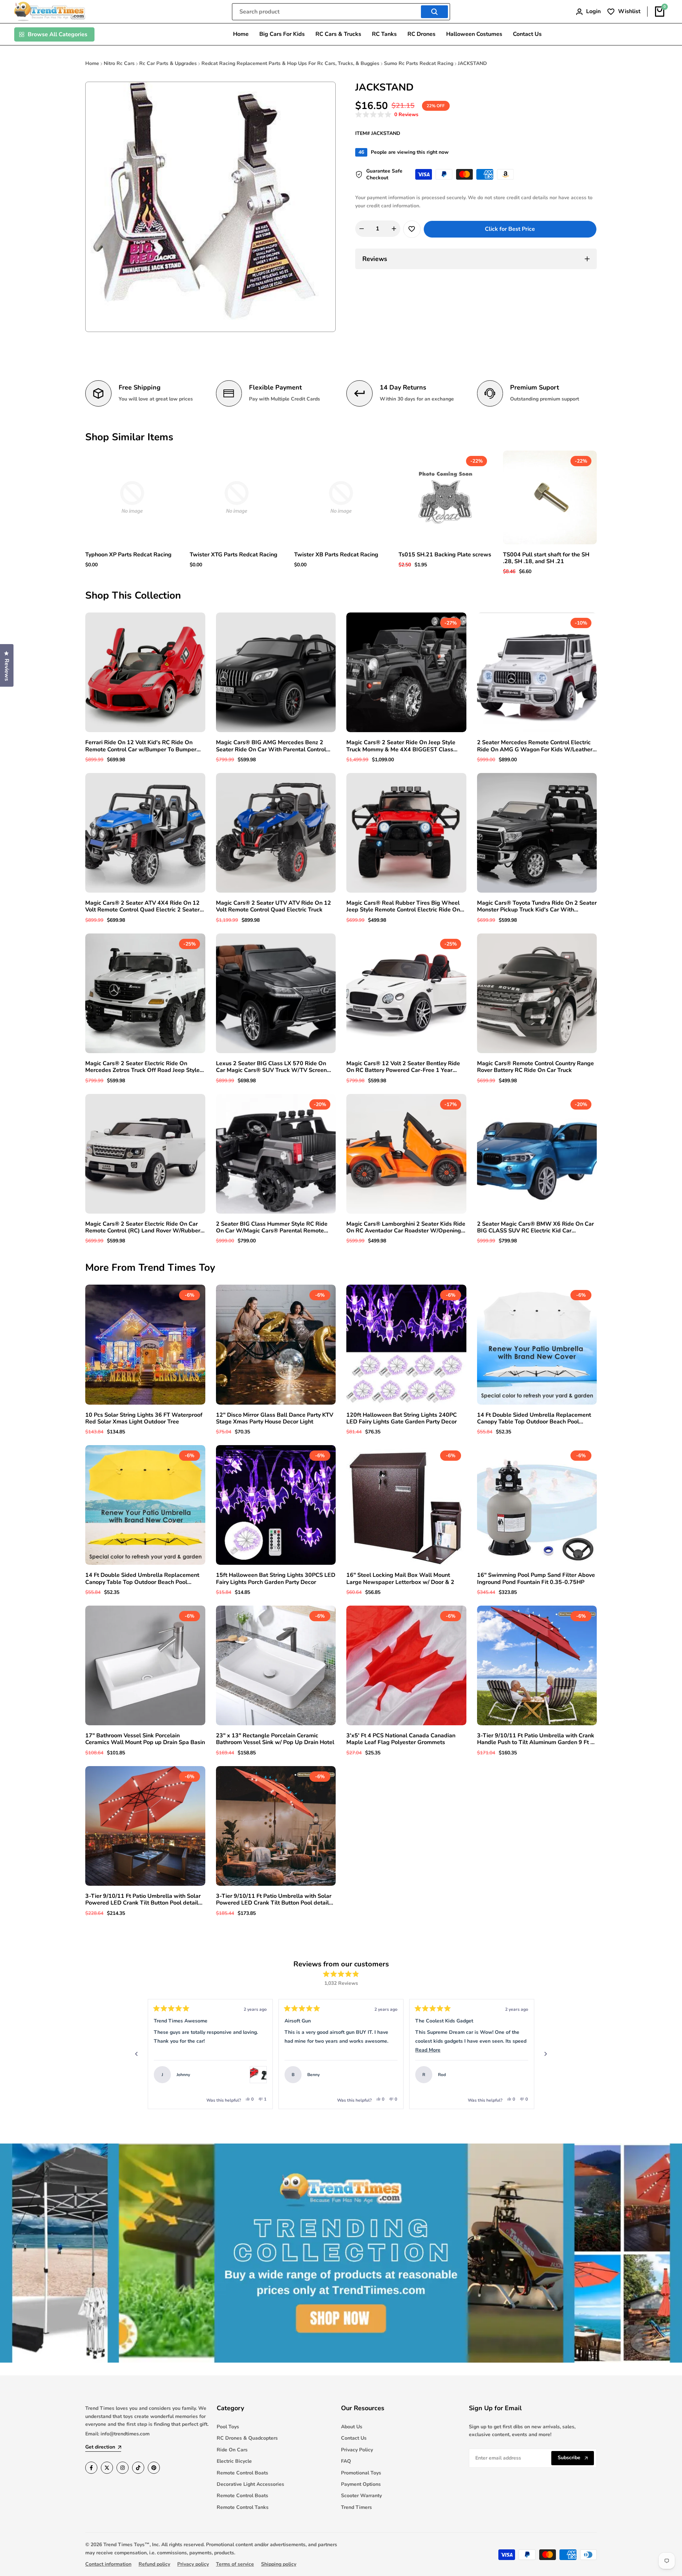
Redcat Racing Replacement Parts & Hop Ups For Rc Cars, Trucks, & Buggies (290, 63)
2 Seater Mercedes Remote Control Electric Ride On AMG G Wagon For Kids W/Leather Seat (535, 746)
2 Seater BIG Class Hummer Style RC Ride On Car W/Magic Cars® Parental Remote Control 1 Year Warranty (272, 1227)
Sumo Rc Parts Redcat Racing (419, 63)
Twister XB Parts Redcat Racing (336, 555)
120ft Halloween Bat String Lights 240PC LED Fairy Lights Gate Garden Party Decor (402, 1418)
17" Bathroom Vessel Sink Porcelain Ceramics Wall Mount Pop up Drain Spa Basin (145, 1739)
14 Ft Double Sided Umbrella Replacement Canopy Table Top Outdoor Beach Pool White (534, 1418)
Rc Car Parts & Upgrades (168, 63)
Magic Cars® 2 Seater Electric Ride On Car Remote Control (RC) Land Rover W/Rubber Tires (143, 1227)
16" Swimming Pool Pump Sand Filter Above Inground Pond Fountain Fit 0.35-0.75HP (536, 1579)
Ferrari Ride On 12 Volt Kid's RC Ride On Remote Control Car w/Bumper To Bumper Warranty (141, 746)
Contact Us (354, 2438)
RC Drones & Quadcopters (247, 2438)
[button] (387, 115)
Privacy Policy (357, 2450)
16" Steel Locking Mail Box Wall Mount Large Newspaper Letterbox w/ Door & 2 (400, 1579)
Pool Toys (228, 2427)
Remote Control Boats (242, 2473)
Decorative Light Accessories (250, 2484)
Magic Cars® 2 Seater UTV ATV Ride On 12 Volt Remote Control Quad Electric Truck (274, 906)
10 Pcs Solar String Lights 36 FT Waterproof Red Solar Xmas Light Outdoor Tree (144, 1418)
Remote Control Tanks (243, 2507)
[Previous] (136, 2054)
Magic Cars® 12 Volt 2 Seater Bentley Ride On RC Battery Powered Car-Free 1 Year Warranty (403, 1067)
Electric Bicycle (234, 2461)
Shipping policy (279, 2564)
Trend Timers (356, 2507)
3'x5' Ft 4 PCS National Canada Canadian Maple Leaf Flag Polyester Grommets (401, 1739)
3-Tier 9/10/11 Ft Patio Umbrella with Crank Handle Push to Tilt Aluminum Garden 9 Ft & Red (536, 1739)
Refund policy (154, 2564)
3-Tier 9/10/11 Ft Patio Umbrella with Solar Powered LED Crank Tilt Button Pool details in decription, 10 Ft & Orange (274, 1900)
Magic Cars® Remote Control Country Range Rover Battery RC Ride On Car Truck (535, 1067)
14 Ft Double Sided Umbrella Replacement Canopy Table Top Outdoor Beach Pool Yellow (142, 1579)
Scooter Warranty (361, 2496)
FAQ (346, 2461)
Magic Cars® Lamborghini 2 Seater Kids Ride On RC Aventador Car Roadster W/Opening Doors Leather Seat (406, 1227)
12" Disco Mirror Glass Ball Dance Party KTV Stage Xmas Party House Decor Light (275, 1418)
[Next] (546, 2054)
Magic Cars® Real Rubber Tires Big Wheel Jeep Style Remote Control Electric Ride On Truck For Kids (403, 906)
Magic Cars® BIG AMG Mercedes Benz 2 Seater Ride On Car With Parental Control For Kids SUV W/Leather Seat (271, 746)
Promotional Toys (361, 2473)
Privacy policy (193, 2564)
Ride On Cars (232, 2450)
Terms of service (235, 2564)
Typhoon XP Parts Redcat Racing (128, 555)
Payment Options (361, 2484)
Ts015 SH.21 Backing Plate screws (445, 555)
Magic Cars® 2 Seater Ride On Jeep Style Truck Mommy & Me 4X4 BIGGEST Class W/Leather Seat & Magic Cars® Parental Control (401, 746)
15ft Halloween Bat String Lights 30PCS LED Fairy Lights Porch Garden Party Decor (276, 1579)
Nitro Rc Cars (119, 63)
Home (92, 63)
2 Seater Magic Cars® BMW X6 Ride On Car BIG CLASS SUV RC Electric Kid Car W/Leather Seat (535, 1227)
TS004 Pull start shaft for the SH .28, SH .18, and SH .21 (546, 558)
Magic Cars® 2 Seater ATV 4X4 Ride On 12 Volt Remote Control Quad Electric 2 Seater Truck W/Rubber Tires (142, 906)
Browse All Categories (58, 34)
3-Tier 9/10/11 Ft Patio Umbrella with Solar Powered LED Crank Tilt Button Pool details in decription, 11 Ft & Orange (143, 1900)
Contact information (108, 2564)
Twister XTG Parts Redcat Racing (234, 555)
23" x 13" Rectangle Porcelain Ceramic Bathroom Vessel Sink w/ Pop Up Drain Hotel (275, 1739)
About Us (352, 2427)
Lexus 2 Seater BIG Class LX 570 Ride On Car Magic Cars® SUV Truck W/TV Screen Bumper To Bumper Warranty (271, 1067)
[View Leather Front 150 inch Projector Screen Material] (520, 2075)
